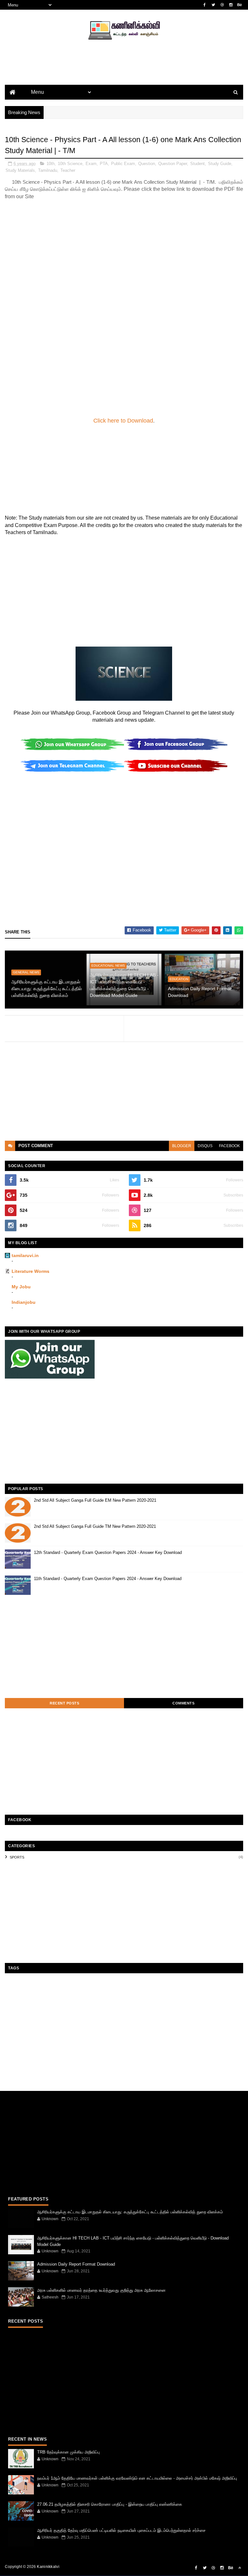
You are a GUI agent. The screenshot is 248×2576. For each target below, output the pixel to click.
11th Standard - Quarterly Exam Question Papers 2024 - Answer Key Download (108, 1579)
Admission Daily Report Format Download (200, 992)
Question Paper (173, 164)
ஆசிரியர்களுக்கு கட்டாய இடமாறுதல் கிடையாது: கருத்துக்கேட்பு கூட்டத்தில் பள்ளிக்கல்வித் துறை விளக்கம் (46, 989)
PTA (104, 164)
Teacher (68, 170)
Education (179, 979)
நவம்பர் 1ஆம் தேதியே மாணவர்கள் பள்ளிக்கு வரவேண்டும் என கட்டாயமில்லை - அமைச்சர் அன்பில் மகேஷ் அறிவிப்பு (137, 2478)
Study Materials (20, 170)
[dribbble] (222, 5)
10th (51, 164)
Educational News (108, 966)
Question (147, 164)
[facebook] (205, 5)
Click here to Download (123, 421)
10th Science (70, 164)
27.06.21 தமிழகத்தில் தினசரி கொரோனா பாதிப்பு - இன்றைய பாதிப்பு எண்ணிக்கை (110, 2504)
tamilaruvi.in (25, 1255)
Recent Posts (64, 1703)
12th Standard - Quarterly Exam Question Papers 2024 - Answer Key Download (108, 1552)
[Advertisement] (124, 73)
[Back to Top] (240, 2568)
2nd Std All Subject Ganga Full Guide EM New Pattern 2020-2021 (95, 1500)
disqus (205, 1146)
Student (197, 164)
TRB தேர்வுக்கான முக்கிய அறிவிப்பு (68, 2452)
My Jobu (21, 1287)
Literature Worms (31, 1271)
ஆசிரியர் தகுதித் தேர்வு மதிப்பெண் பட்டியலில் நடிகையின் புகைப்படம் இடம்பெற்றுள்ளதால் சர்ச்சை (121, 2530)
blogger (182, 1146)
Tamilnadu (48, 170)
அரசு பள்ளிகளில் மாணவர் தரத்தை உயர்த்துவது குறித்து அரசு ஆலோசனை (101, 2290)
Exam (91, 164)
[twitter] (213, 5)
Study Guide (220, 164)
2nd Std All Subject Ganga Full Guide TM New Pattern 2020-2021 (95, 1526)
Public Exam (123, 164)
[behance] (240, 5)
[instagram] (231, 5)
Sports (17, 1857)
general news (26, 972)
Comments (183, 1703)
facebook (229, 1146)
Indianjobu (24, 1302)
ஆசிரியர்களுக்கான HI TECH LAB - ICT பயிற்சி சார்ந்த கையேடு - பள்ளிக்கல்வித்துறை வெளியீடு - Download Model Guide (124, 985)
